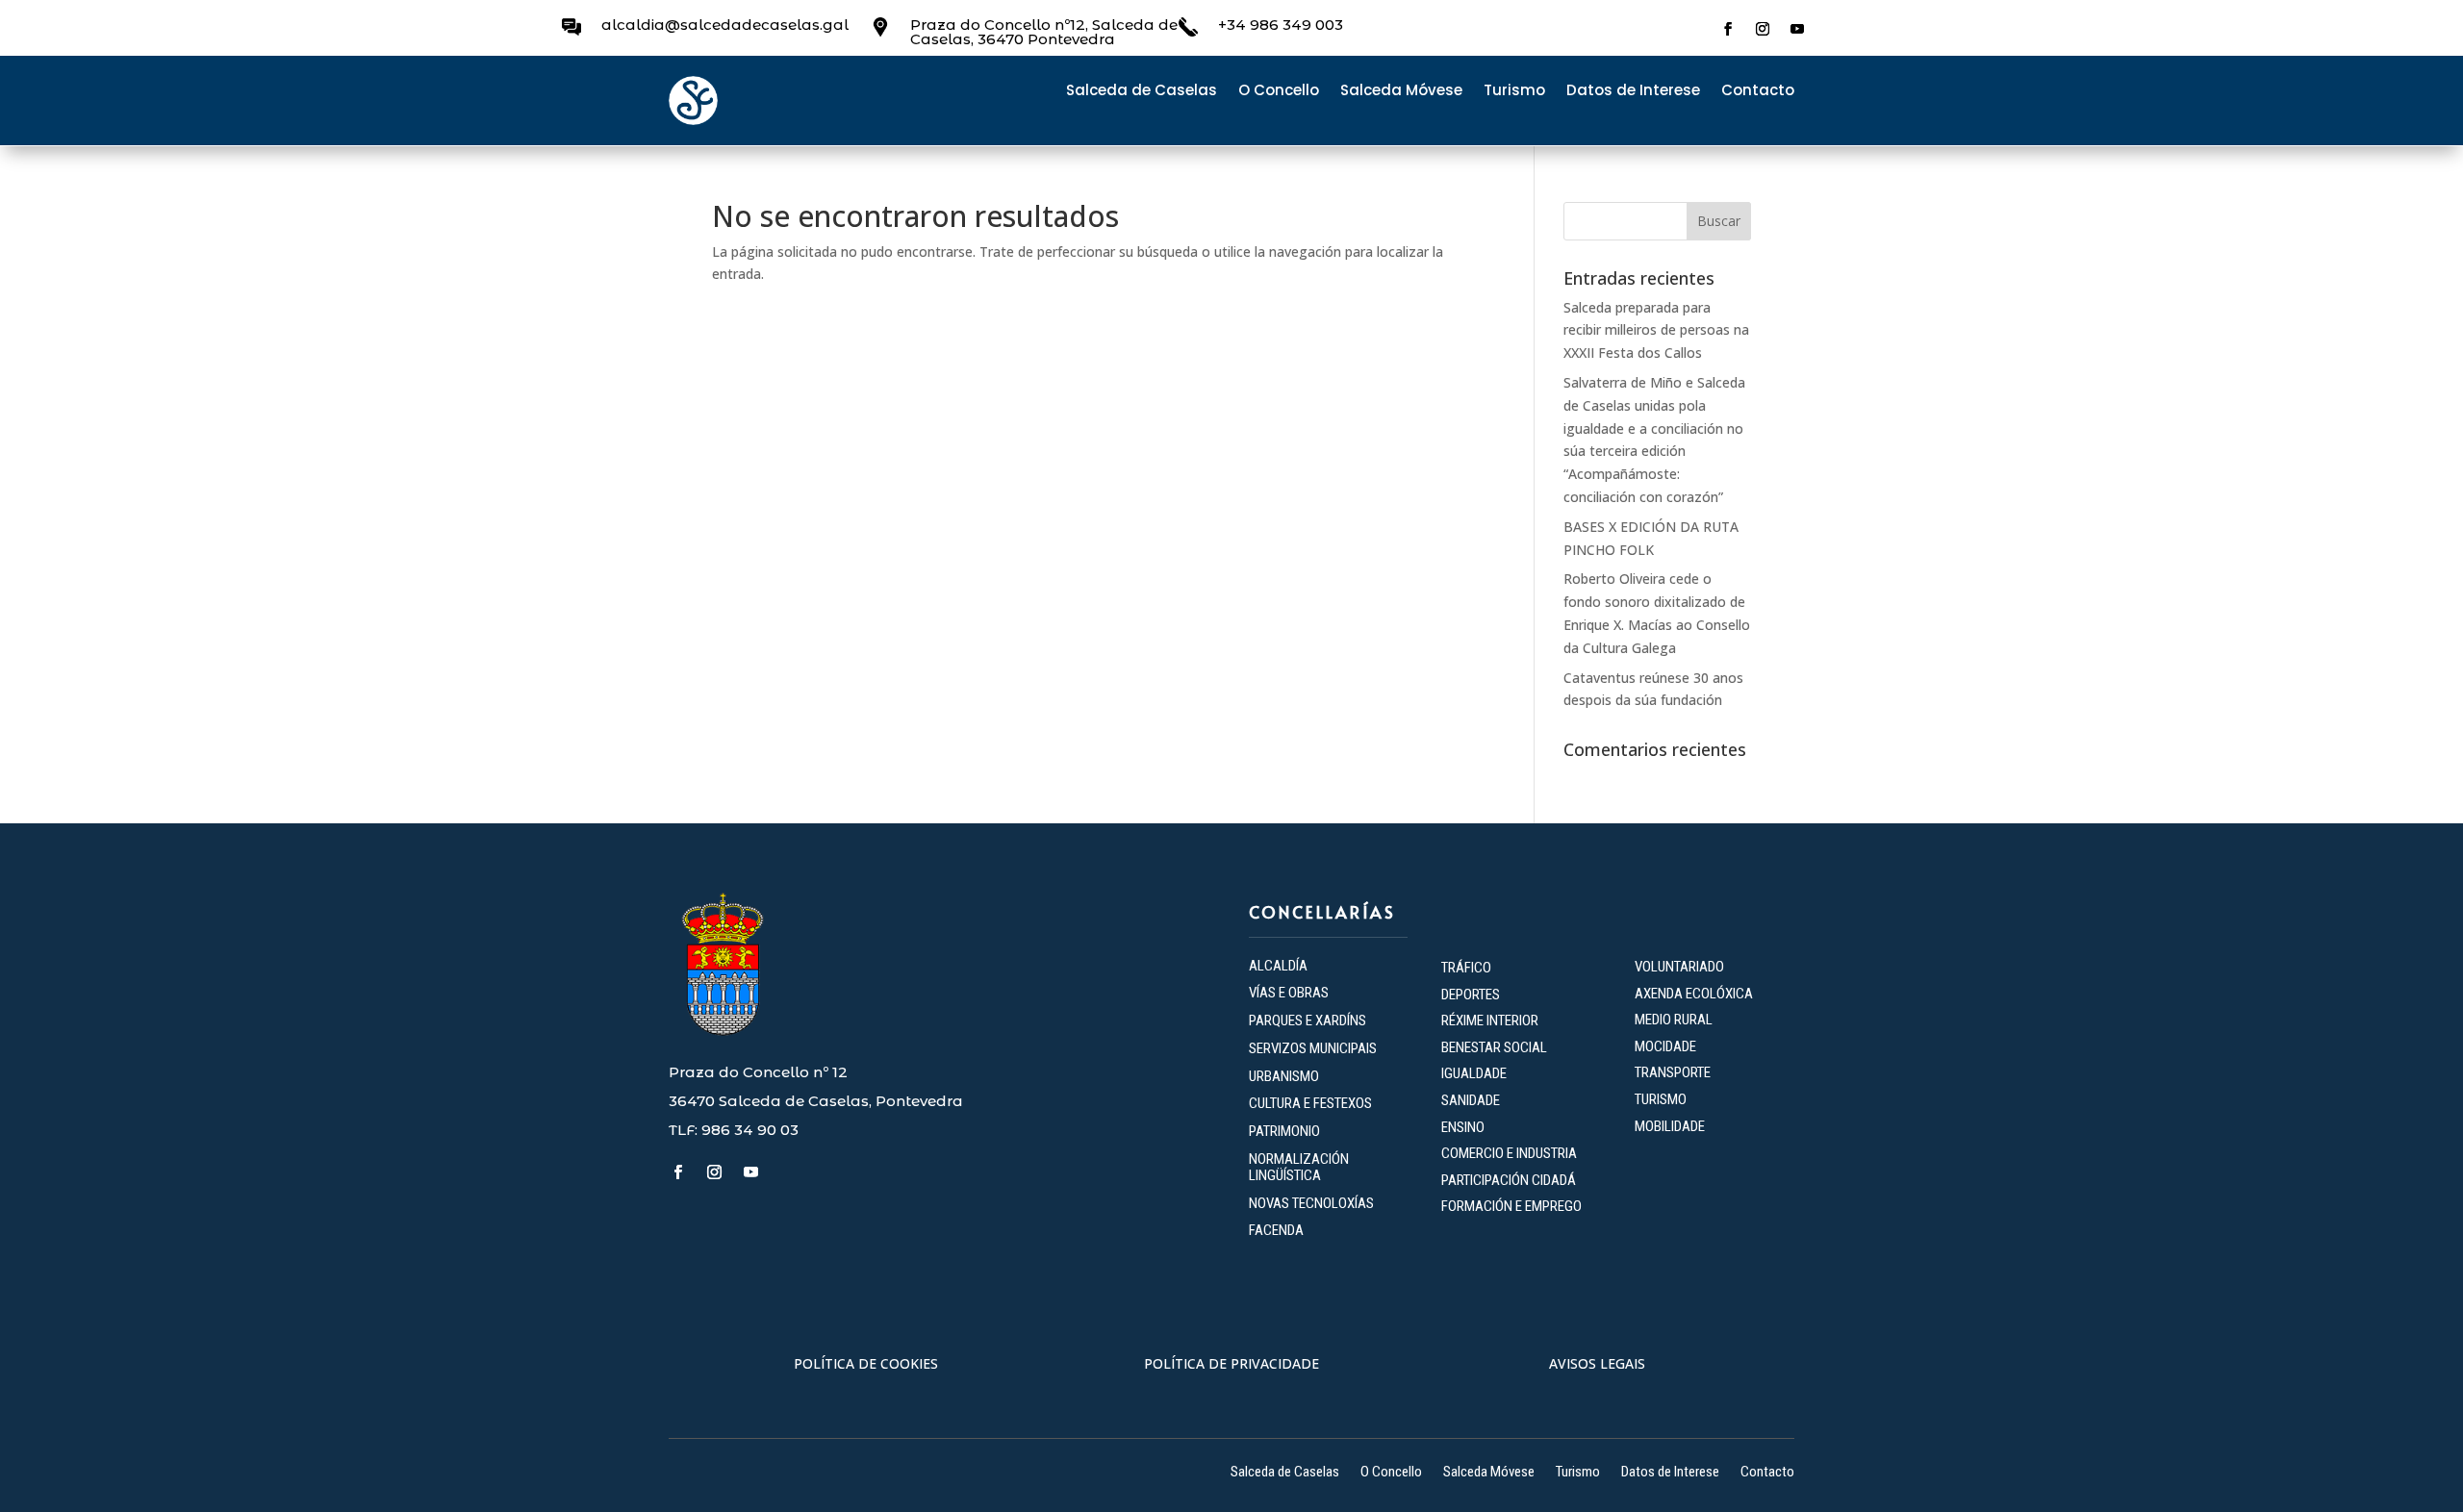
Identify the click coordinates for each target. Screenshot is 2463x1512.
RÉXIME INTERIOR (1490, 1021)
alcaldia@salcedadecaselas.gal (725, 25)
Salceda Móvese (1401, 92)
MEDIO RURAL (1674, 1020)
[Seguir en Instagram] (1763, 29)
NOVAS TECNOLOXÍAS (1311, 1203)
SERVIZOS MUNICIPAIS (1313, 1048)
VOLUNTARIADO (1679, 967)
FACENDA (1276, 1230)
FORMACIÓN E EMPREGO (1511, 1206)
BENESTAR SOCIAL (1496, 1047)
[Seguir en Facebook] (1728, 29)
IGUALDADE (1474, 1073)
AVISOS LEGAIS (1597, 1363)
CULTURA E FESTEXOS (1310, 1103)
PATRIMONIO (1284, 1131)
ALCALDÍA (1278, 966)
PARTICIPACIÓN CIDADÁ (1509, 1180)
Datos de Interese (1633, 92)
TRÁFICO (1466, 968)
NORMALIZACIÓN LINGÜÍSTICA (1299, 1167)
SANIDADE (1471, 1100)
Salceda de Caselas (1142, 92)
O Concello (1279, 92)
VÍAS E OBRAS (1289, 993)
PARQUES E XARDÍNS (1308, 1021)
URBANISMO (1284, 1076)
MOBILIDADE (1670, 1126)
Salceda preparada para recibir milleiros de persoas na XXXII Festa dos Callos (1656, 330)
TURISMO (1661, 1099)
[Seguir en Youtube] (1797, 29)
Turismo (1514, 92)
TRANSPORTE (1673, 1072)
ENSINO (1463, 1127)
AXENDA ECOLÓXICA (1694, 994)
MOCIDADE (1665, 1046)
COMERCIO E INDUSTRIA (1509, 1153)
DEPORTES (1471, 995)
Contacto (1758, 92)
